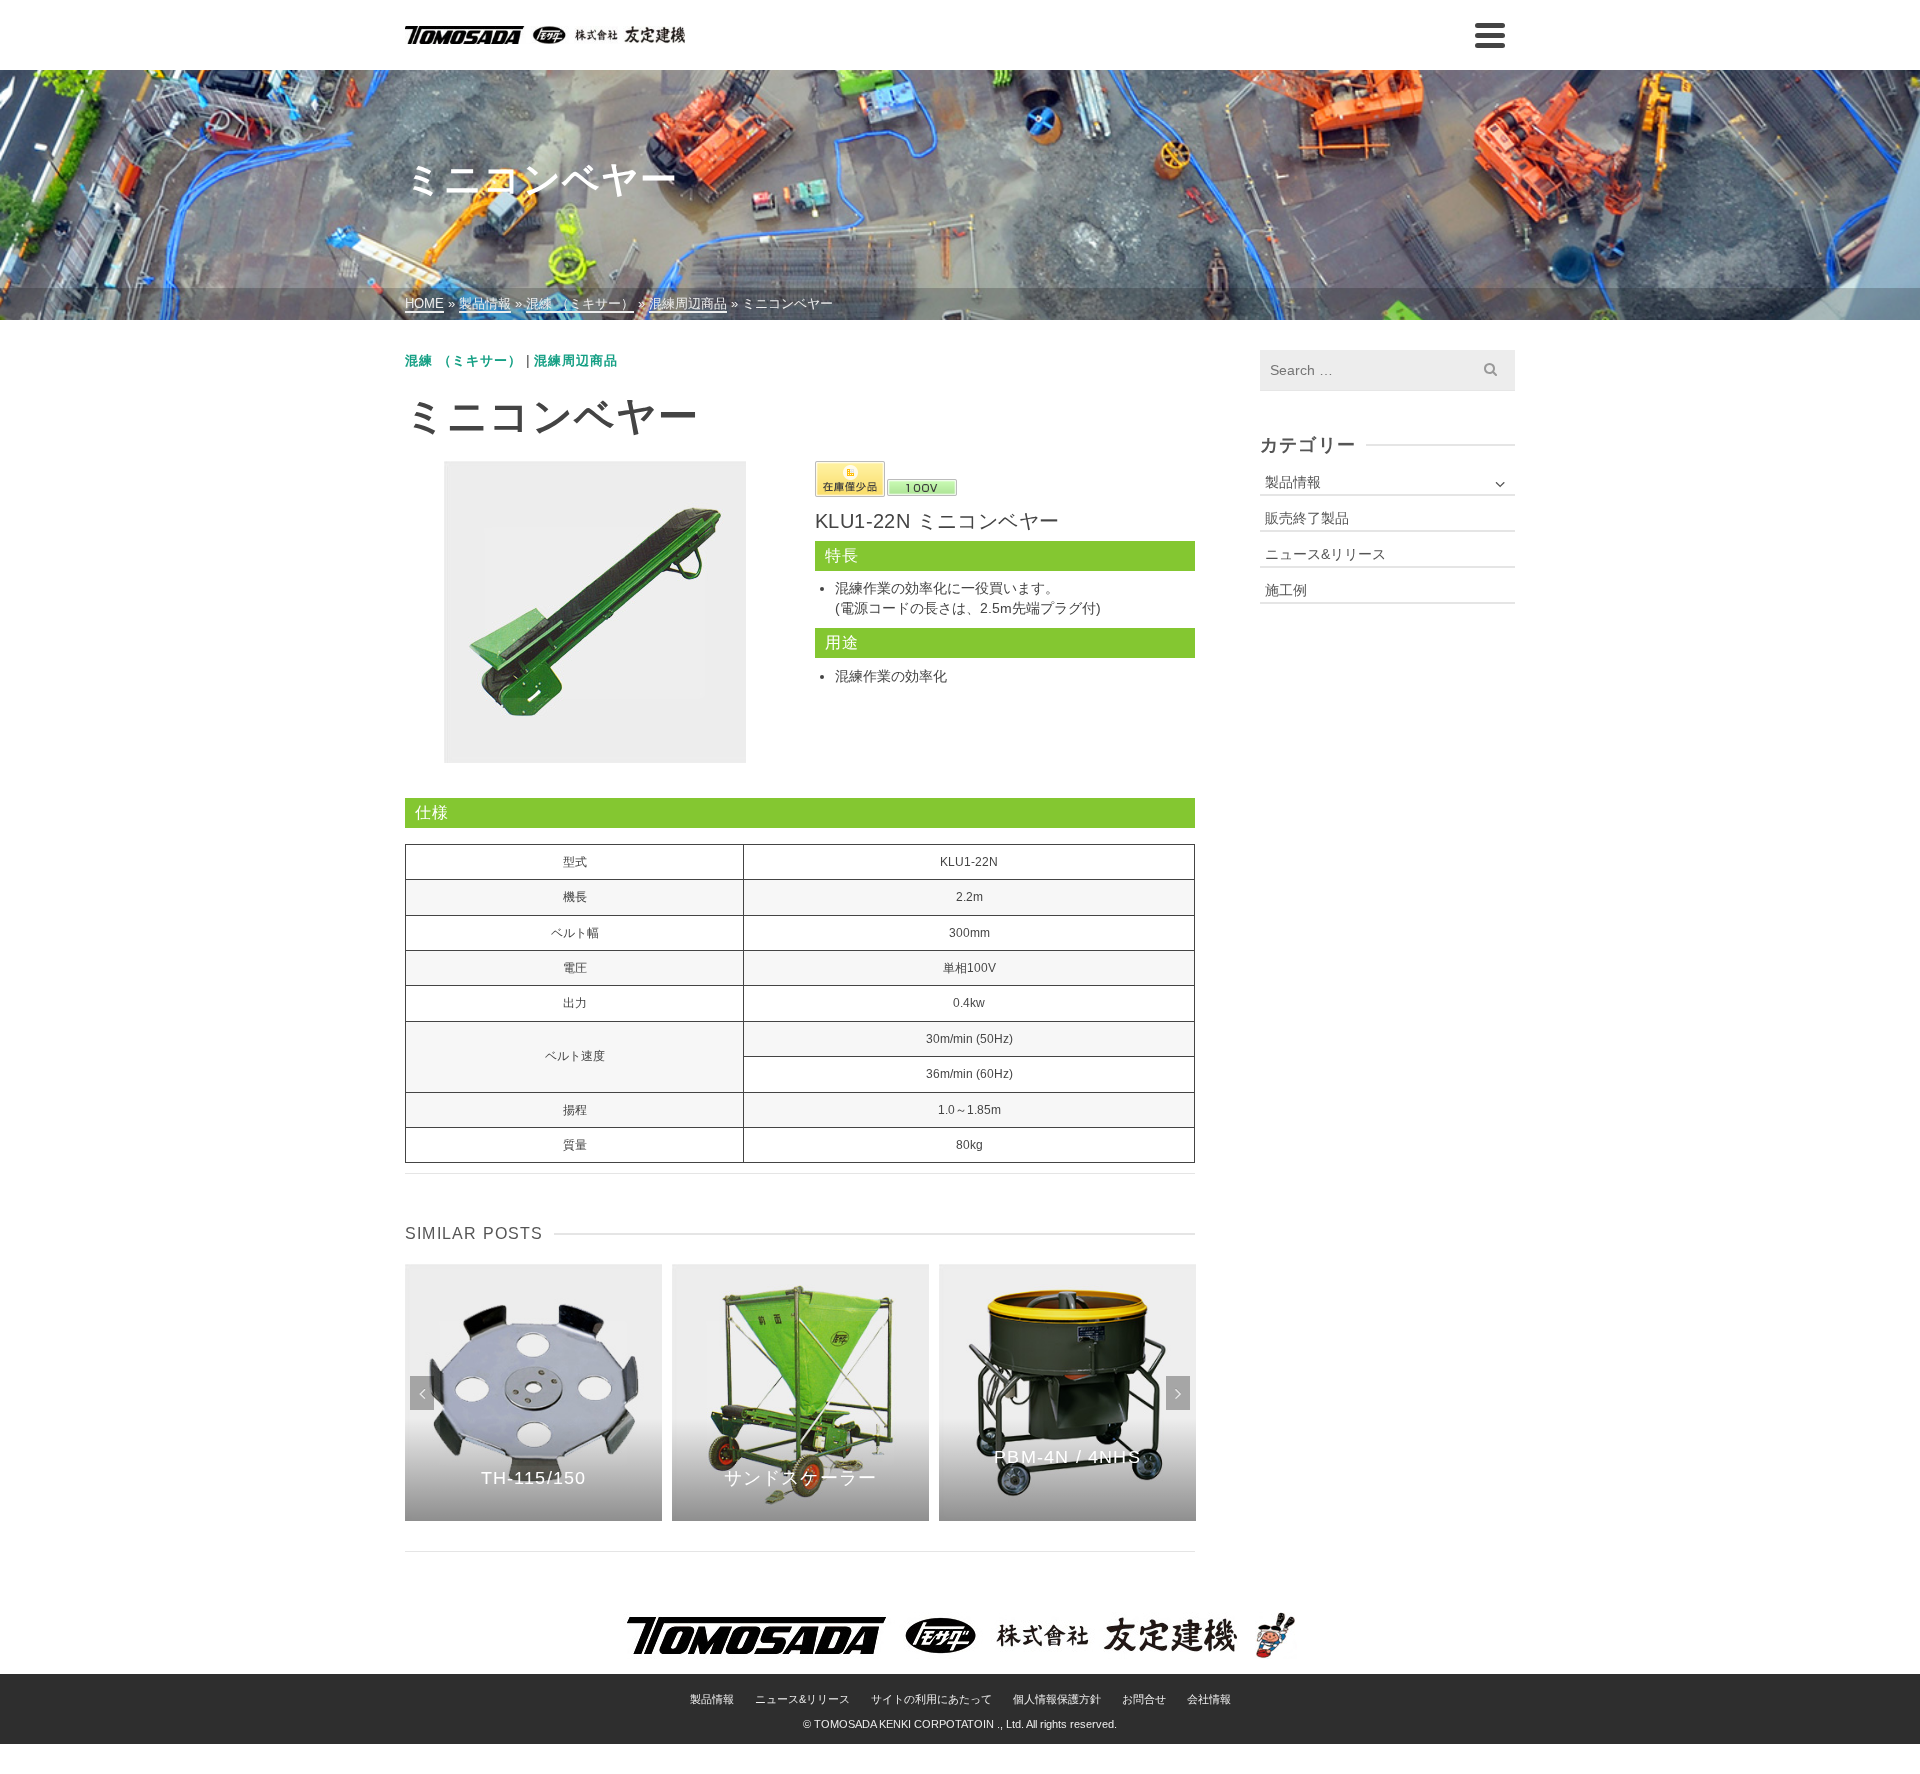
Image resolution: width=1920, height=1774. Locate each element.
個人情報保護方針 (1057, 1699)
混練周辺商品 (576, 360)
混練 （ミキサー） (463, 360)
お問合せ (1144, 1699)
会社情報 (1209, 1699)
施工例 (1286, 590)
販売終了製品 (1307, 518)
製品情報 (1293, 482)
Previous (422, 1393)
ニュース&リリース (1325, 554)
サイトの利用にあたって (931, 1699)
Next (1178, 1393)
